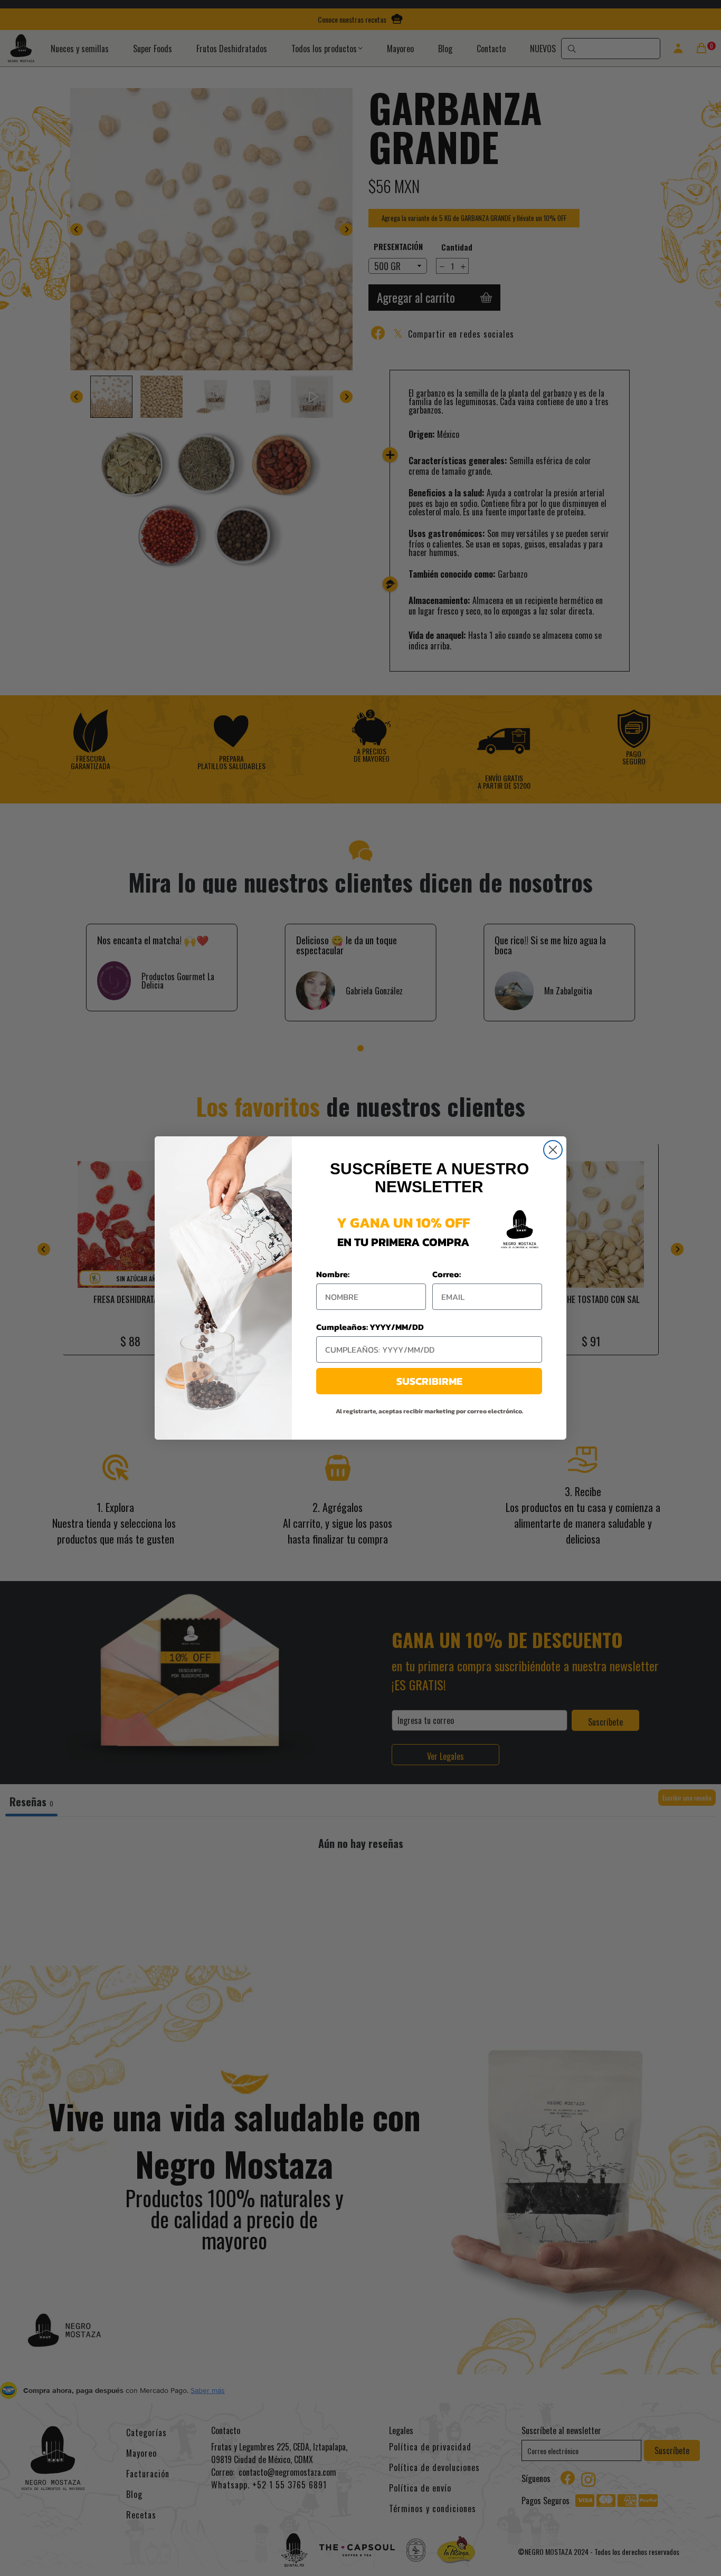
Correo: (447, 1274)
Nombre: (333, 1274)
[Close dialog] (553, 1150)
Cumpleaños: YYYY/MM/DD (370, 1327)
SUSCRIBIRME (429, 1381)
